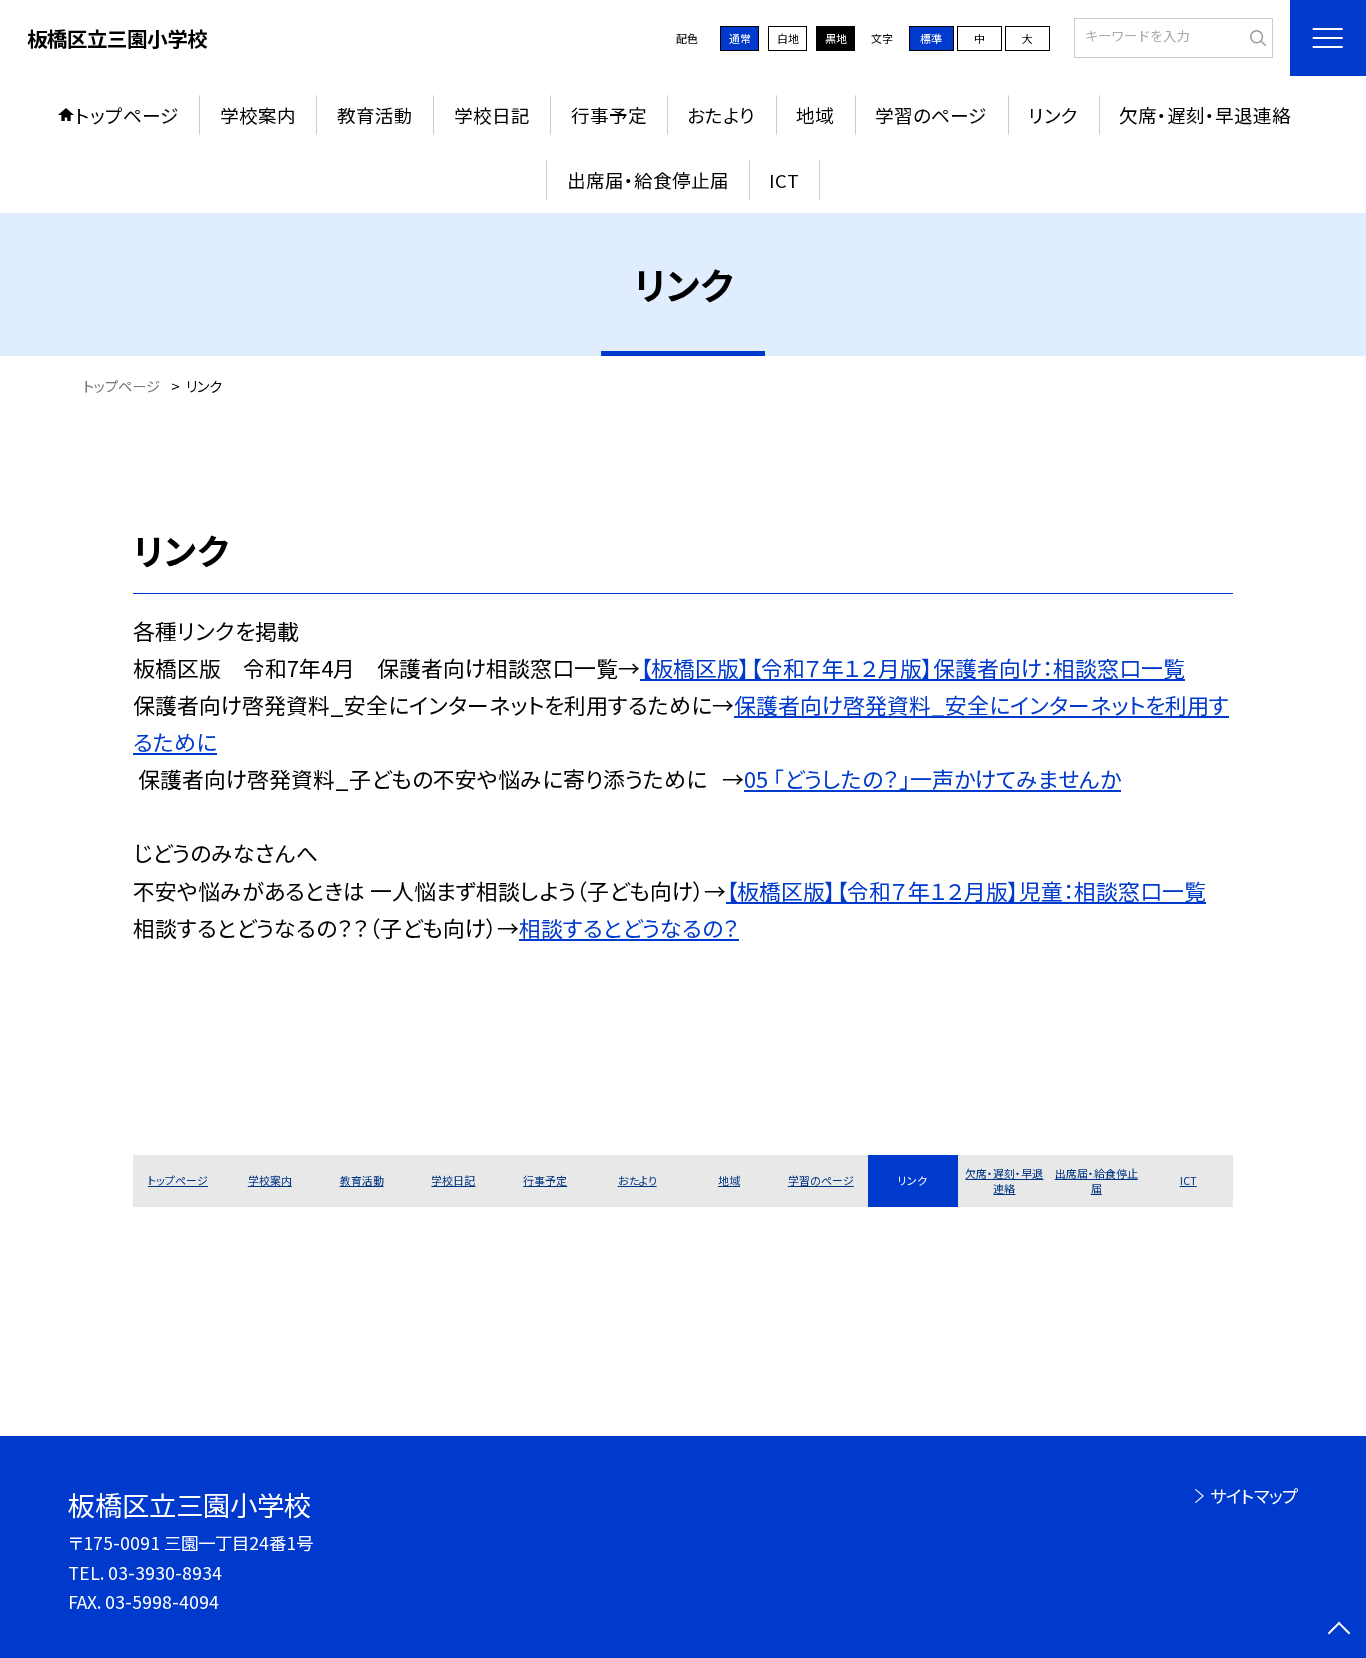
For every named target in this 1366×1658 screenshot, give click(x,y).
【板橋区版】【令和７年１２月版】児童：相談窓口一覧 (966, 890)
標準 (931, 38)
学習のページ (931, 114)
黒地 (836, 38)
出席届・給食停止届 (648, 179)
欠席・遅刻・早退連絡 (1205, 114)
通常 (740, 38)
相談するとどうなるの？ (629, 927)
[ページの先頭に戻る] (1338, 1630)
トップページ (127, 114)
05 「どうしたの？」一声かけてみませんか (932, 778)
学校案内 (258, 114)
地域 (815, 114)
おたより (721, 114)
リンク (1053, 114)
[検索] (1255, 36)
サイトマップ (1253, 1495)
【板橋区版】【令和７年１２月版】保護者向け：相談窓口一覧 (912, 667)
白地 (788, 38)
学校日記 (492, 114)
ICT (784, 179)
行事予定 (609, 114)
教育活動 (375, 114)
